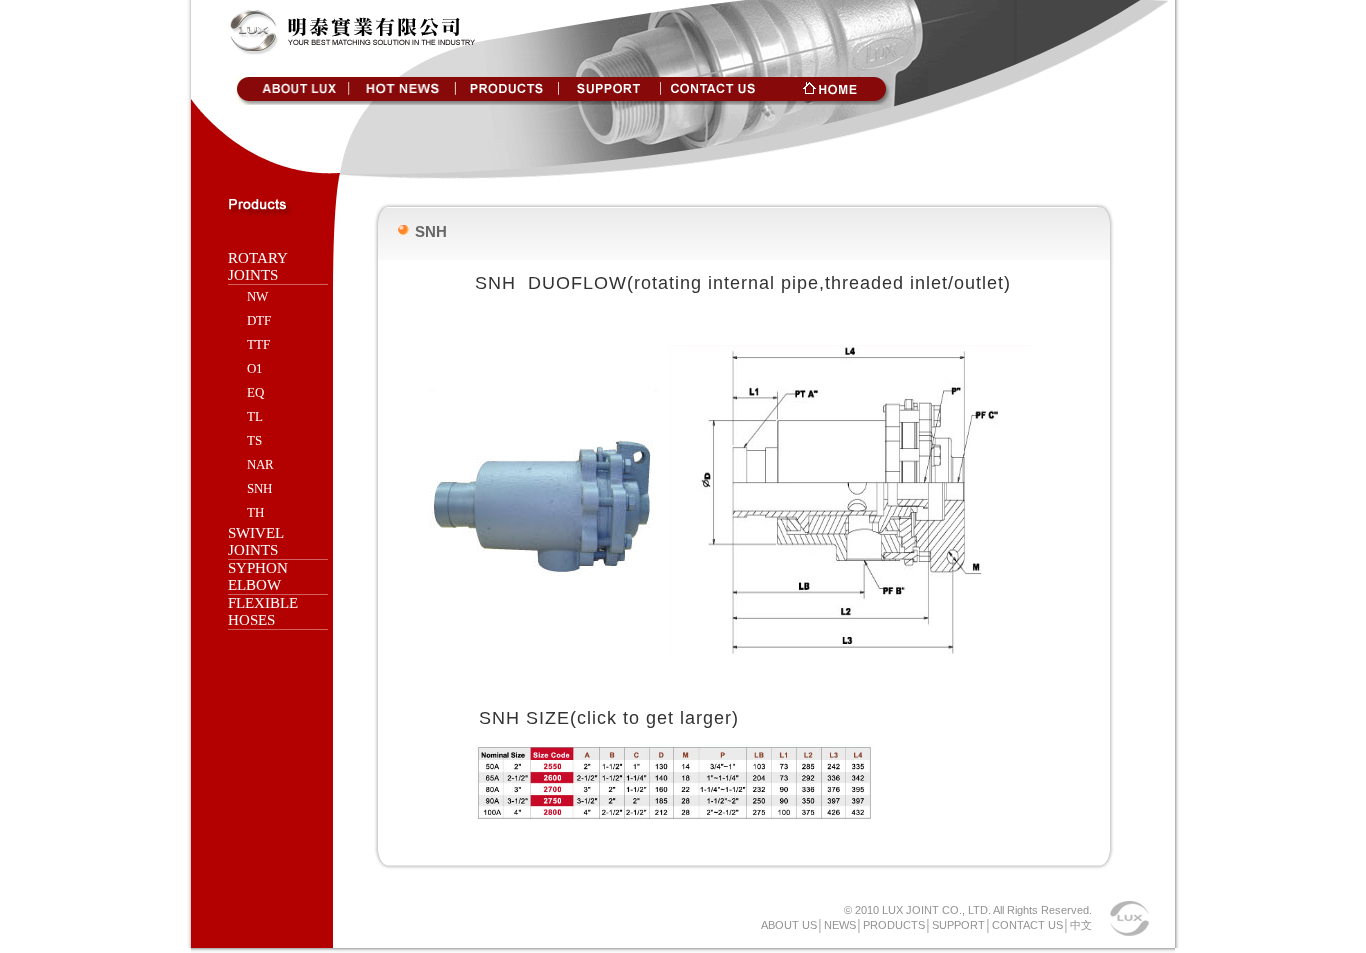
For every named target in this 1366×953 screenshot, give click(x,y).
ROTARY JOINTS (257, 266)
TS (254, 440)
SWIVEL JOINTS (255, 541)
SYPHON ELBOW (258, 576)
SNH (259, 488)
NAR (260, 464)
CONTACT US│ (1031, 925)
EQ (255, 392)
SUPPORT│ (962, 925)
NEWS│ (843, 925)
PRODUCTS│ (897, 925)
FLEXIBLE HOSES (263, 611)
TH (255, 512)
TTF (258, 344)
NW (257, 296)
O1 (255, 368)
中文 (1081, 925)
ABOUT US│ (792, 925)
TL (255, 416)
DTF (259, 320)
